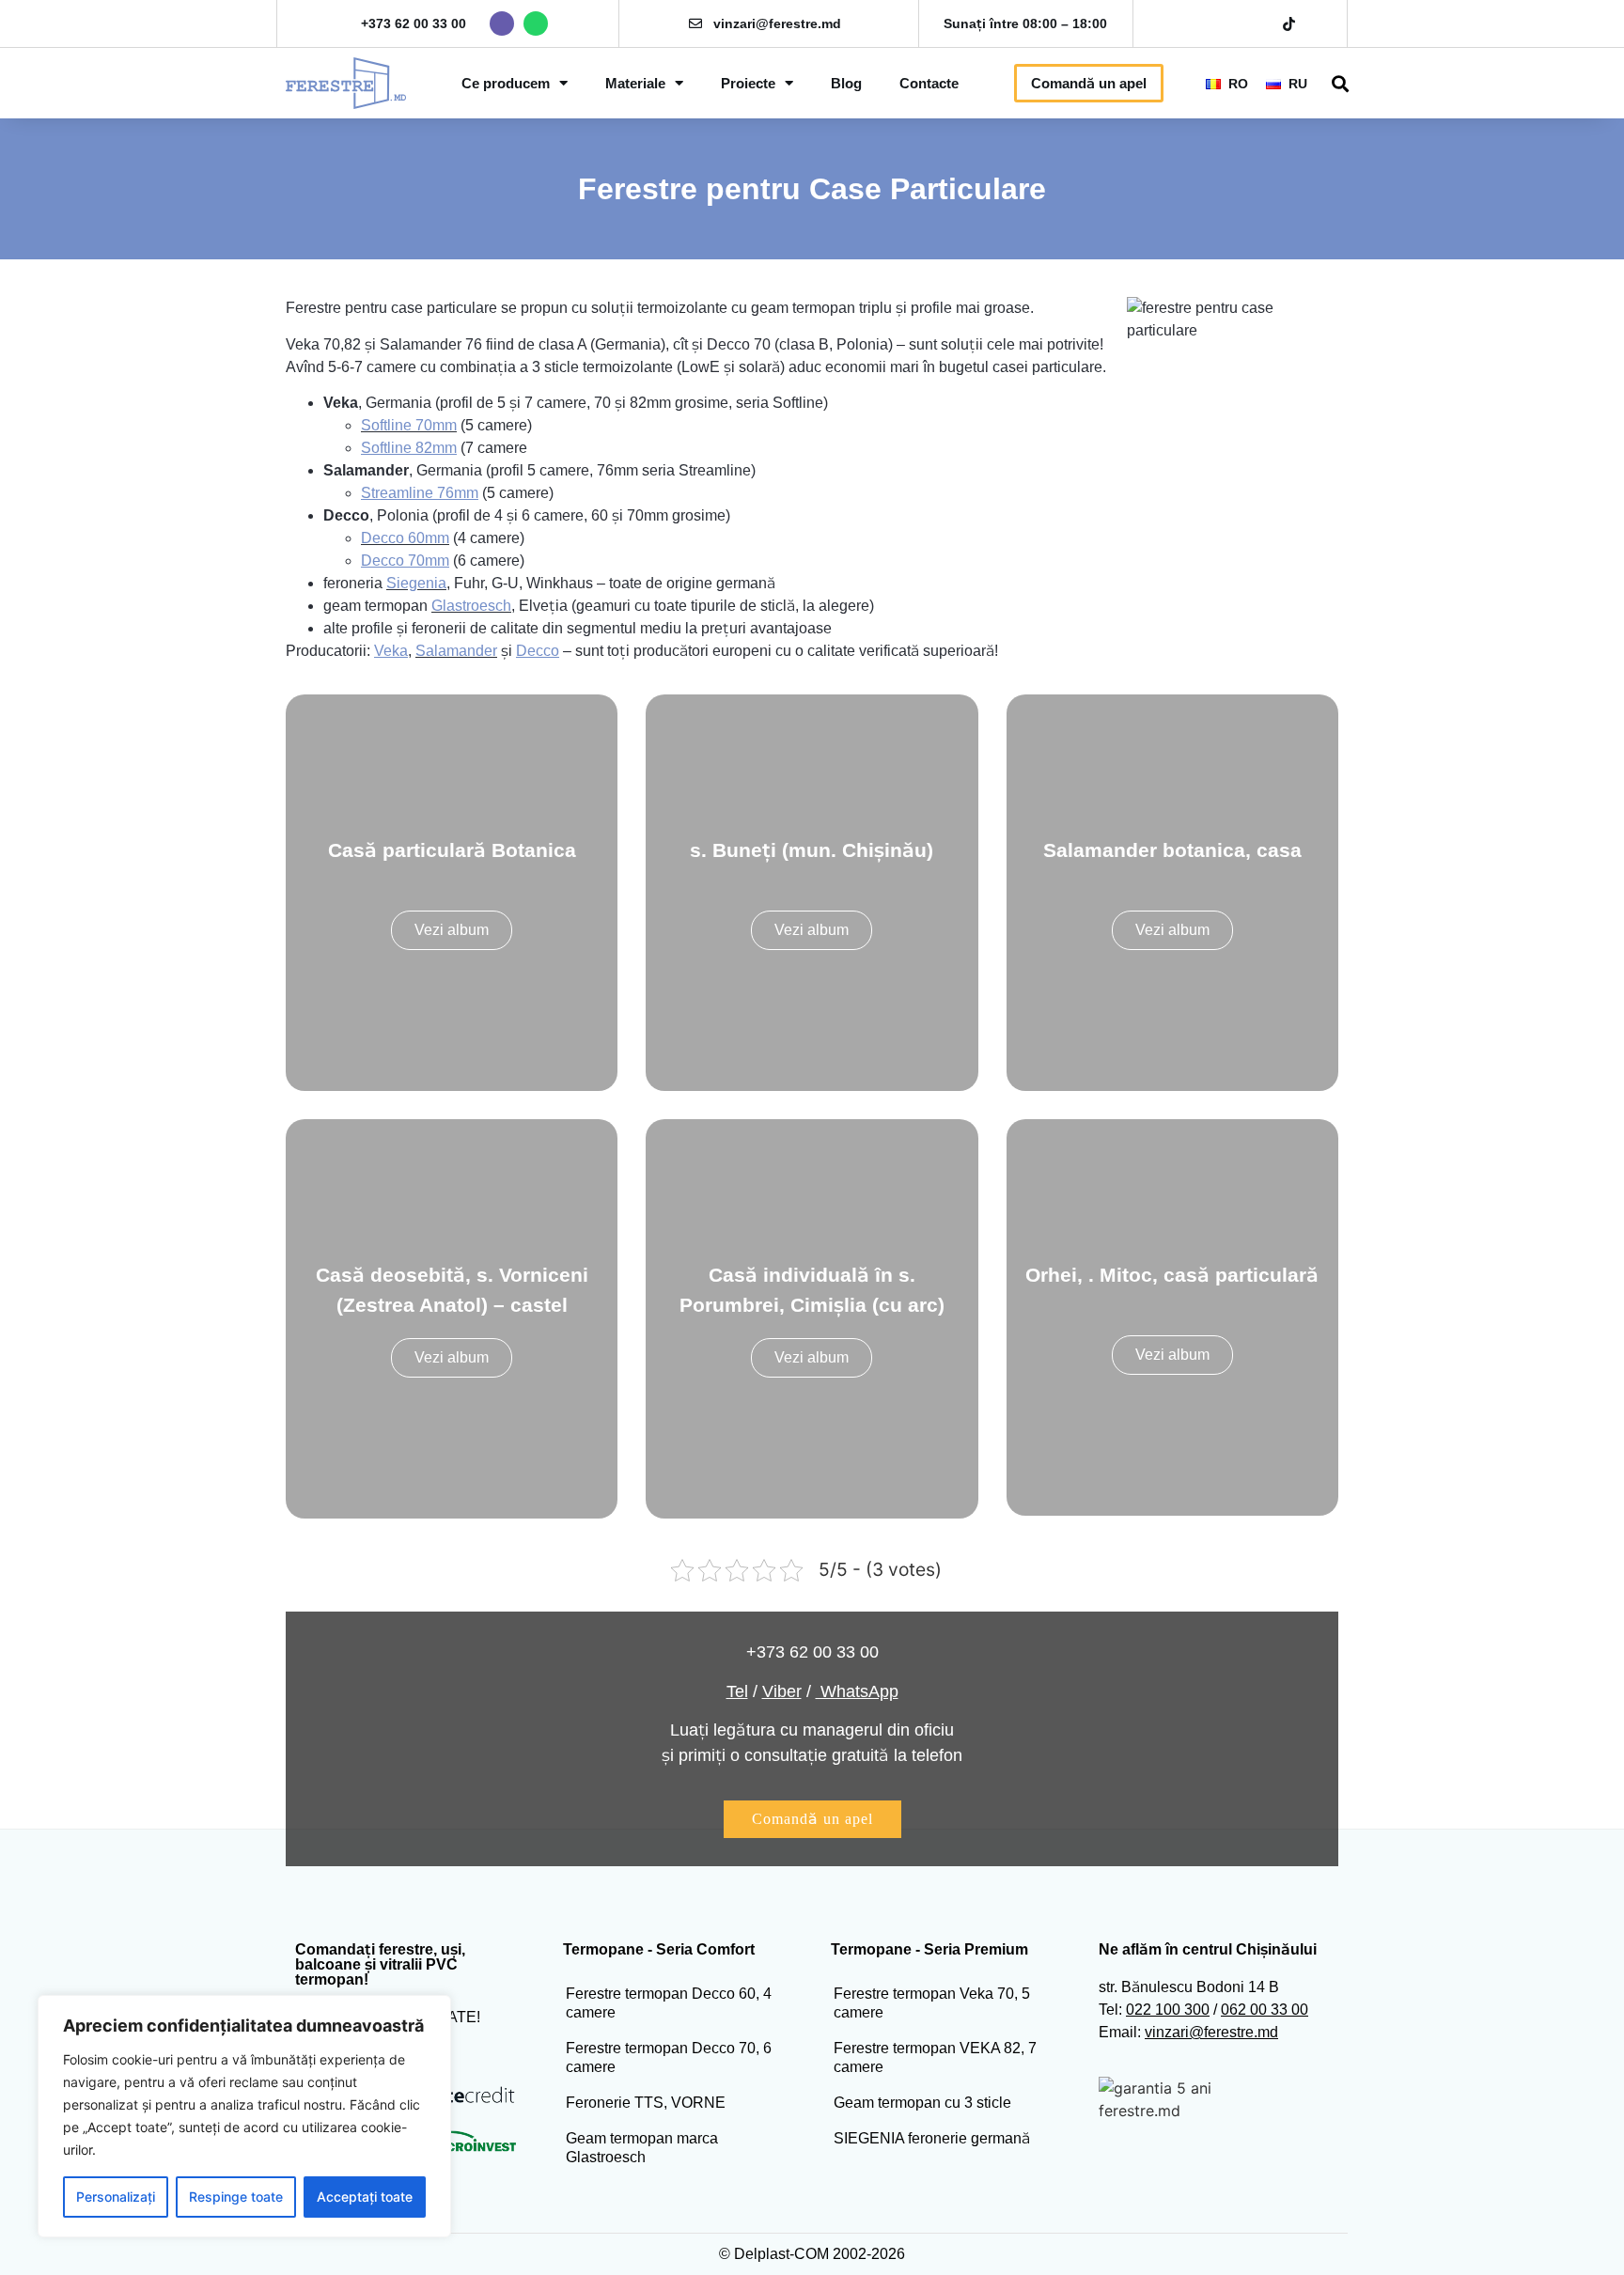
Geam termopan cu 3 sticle (922, 2103)
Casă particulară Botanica (452, 850)
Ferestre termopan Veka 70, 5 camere (932, 2003)
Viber (782, 1691)
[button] (1341, 83)
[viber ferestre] (502, 23)
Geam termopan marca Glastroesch (642, 2148)
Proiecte (748, 83)
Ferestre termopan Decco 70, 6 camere (669, 2057)
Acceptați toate (365, 2197)
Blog (846, 83)
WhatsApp (857, 1691)
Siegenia (416, 583)
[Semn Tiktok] (1289, 23)
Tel (737, 1691)
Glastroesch (471, 606)
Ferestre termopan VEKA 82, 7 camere (935, 2057)
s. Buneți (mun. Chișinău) (812, 850)
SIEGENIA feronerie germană (932, 2138)
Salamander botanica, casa (1172, 850)
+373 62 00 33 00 (414, 23)
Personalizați (116, 2197)
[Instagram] (1224, 23)
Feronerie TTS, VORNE (646, 2103)
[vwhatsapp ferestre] (536, 23)
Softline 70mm (409, 425)
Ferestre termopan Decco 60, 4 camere (669, 2003)
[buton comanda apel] (812, 1819)
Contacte (929, 83)
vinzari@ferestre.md (777, 23)
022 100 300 (1168, 2010)
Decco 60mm (405, 538)
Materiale (635, 83)
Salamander (456, 651)
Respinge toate (236, 2197)
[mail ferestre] (695, 23)
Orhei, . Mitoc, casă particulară (1172, 1275)
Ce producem (506, 83)
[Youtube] (1257, 23)
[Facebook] (1191, 23)
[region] (244, 2116)
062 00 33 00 (1265, 2010)
